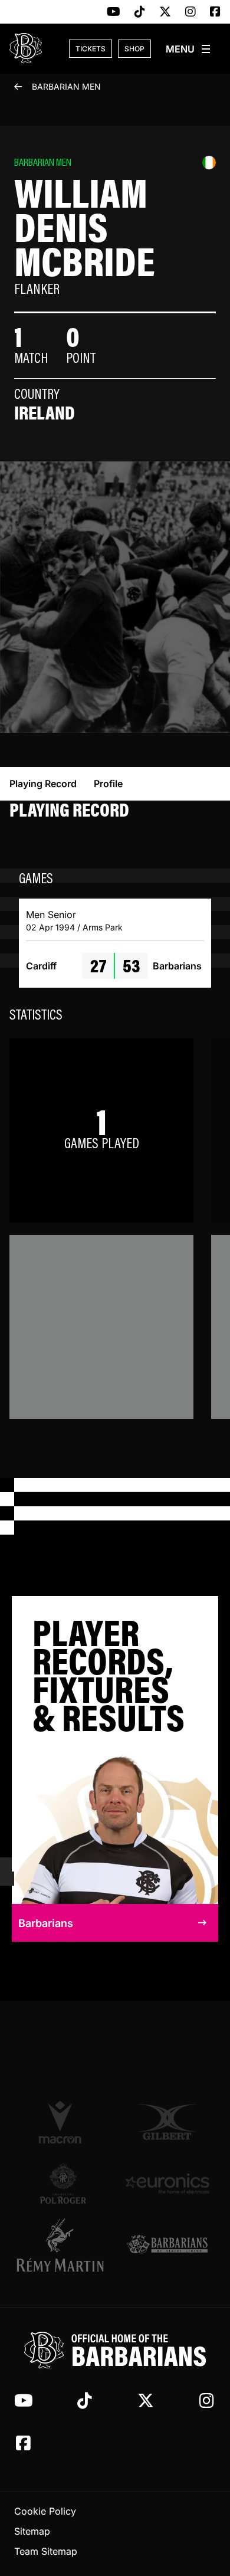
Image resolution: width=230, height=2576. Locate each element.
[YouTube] (114, 12)
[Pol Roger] (63, 2183)
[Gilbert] (167, 2122)
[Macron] (63, 2122)
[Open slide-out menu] (189, 49)
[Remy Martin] (63, 2245)
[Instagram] (190, 12)
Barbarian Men (66, 86)
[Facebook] (215, 12)
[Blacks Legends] (167, 2245)
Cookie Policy (45, 2511)
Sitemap (32, 2531)
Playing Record (43, 784)
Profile (108, 784)
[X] (165, 12)
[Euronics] (167, 2183)
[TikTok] (140, 12)
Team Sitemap (46, 2551)
